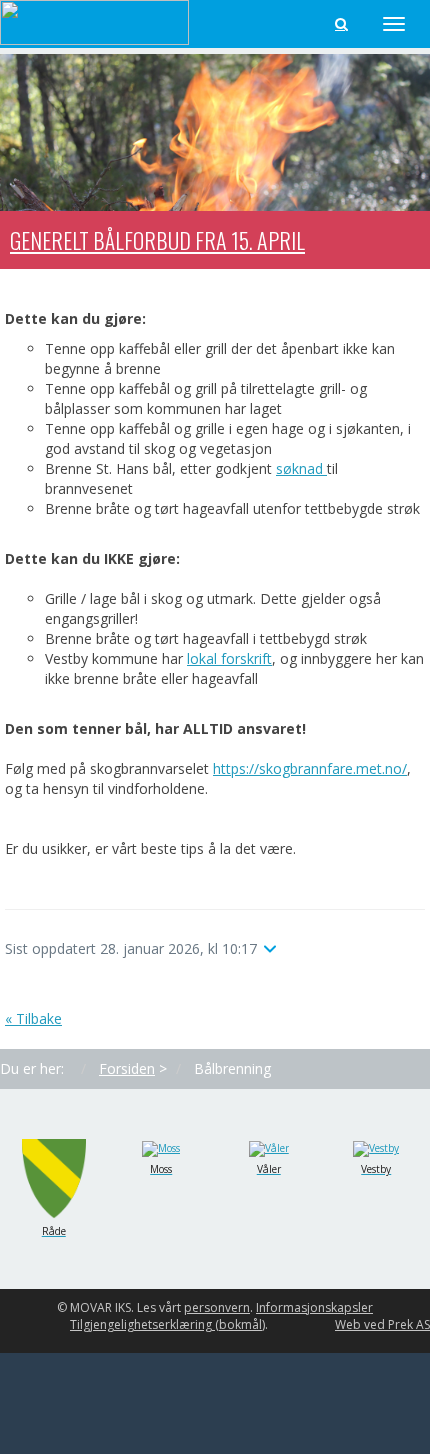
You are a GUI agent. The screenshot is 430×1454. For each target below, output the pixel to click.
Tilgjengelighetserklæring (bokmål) (167, 1324)
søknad (301, 468)
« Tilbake (33, 1018)
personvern (217, 1307)
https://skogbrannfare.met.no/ (310, 768)
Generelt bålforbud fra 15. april (157, 240)
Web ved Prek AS (382, 1324)
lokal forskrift (229, 658)
